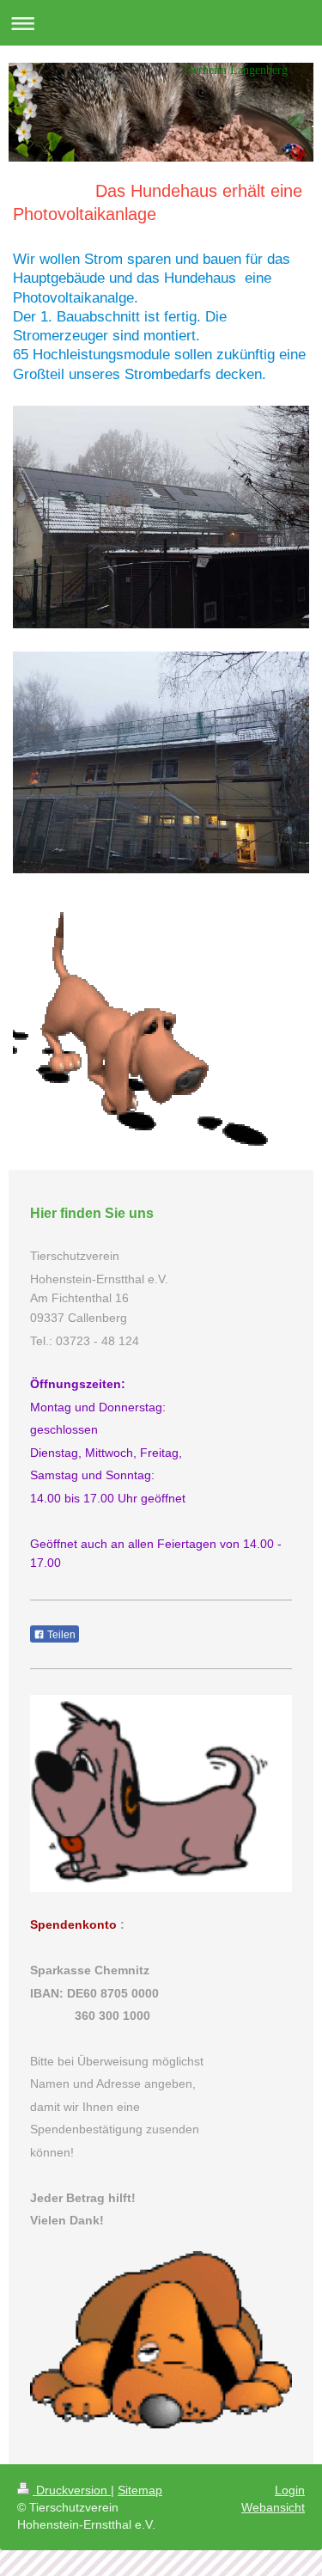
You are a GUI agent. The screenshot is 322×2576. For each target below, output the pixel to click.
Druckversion (72, 2490)
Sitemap (140, 2490)
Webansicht (273, 2507)
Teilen (60, 1635)
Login (290, 2490)
